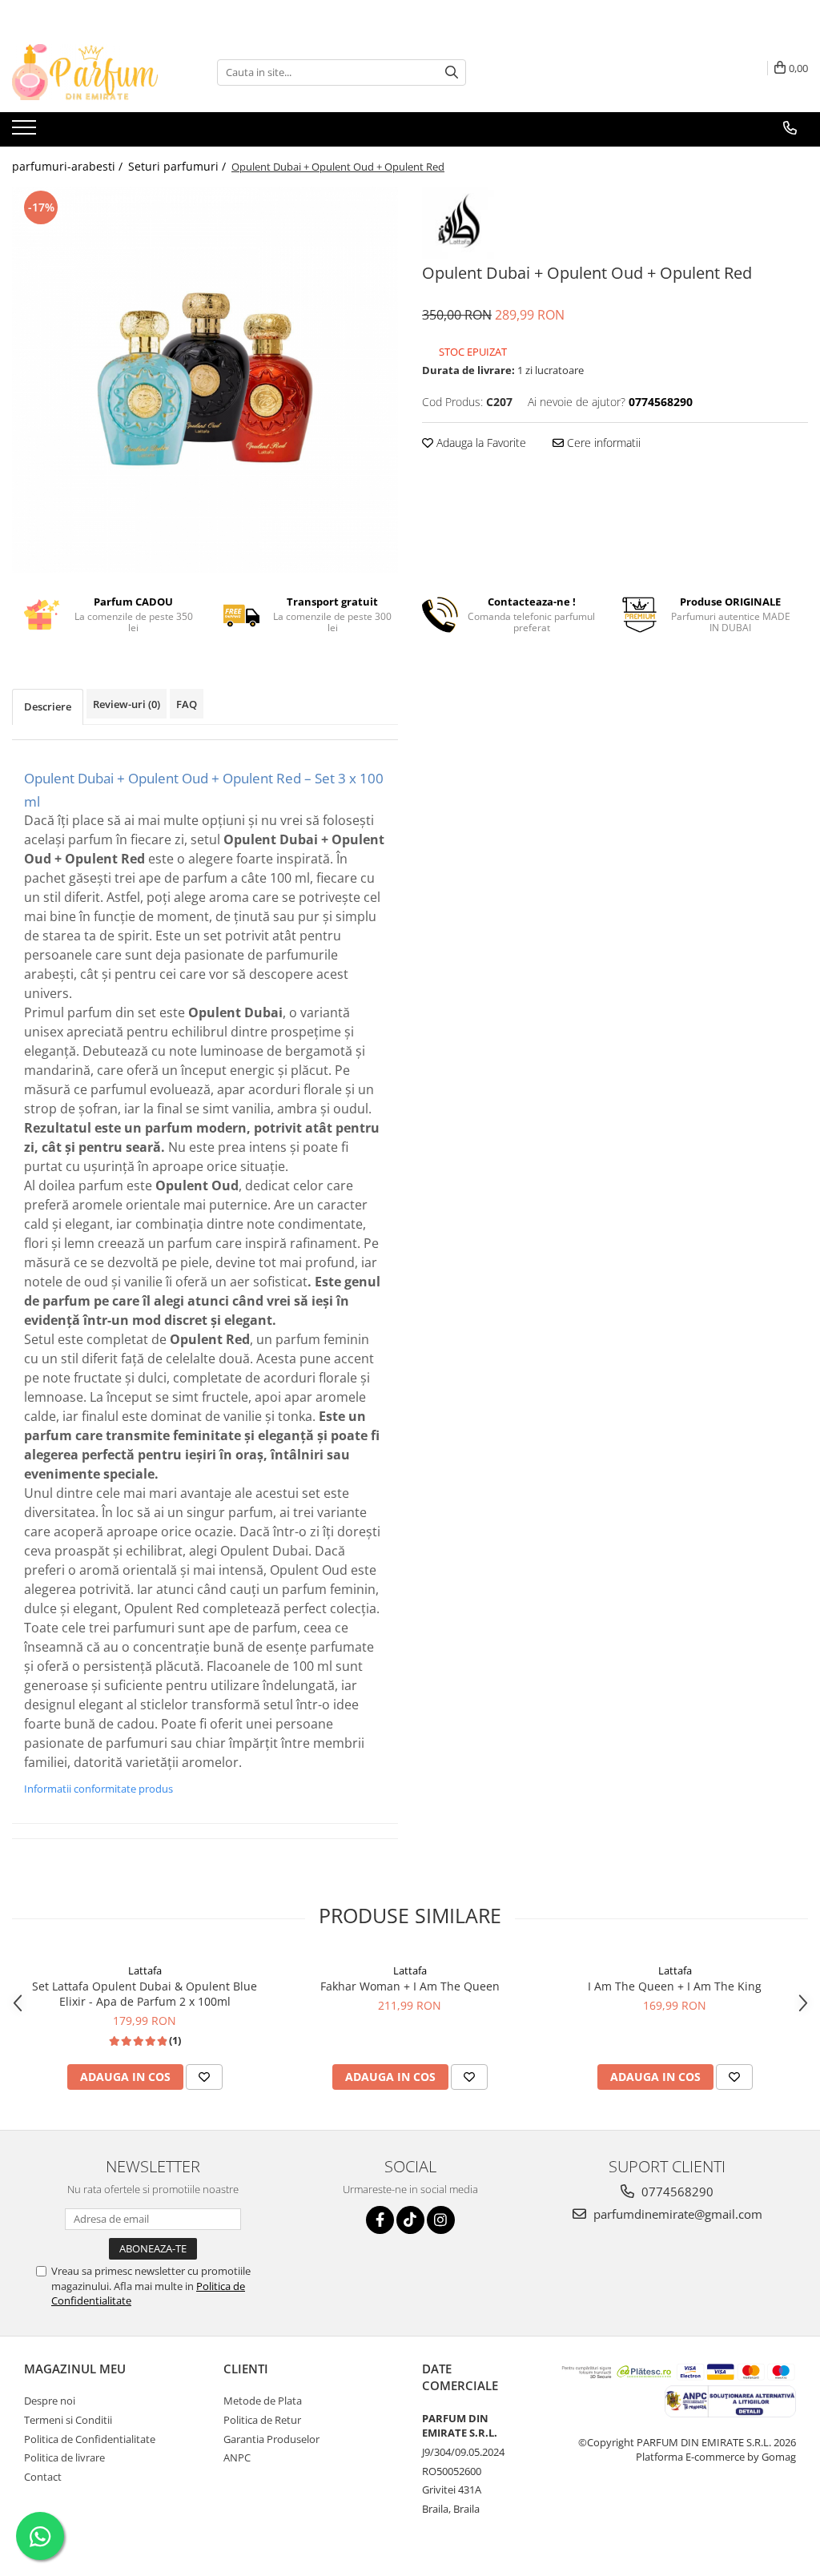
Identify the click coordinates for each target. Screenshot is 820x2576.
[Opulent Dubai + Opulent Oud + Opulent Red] (205, 380)
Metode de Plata (263, 2401)
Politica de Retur (262, 2420)
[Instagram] (441, 2220)
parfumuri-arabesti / (69, 166)
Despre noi (50, 2401)
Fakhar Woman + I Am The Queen (410, 1986)
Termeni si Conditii (68, 2420)
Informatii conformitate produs (98, 1789)
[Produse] (26, 132)
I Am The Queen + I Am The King (675, 1986)
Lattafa (145, 1970)
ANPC (237, 2457)
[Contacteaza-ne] (790, 128)
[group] (205, 380)
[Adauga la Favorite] (204, 2077)
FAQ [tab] (187, 704)
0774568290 (676, 2192)
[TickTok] (410, 2220)
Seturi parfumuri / (179, 166)
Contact (43, 2477)
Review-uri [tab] (127, 704)
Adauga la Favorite (480, 443)
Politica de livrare (64, 2457)
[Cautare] (452, 72)
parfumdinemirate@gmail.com (676, 2214)
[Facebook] (380, 2220)
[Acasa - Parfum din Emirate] (92, 72)
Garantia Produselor (271, 2439)
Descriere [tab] (48, 706)
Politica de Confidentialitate (90, 2439)
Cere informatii (602, 443)
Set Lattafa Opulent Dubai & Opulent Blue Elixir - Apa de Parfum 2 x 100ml (145, 1994)
